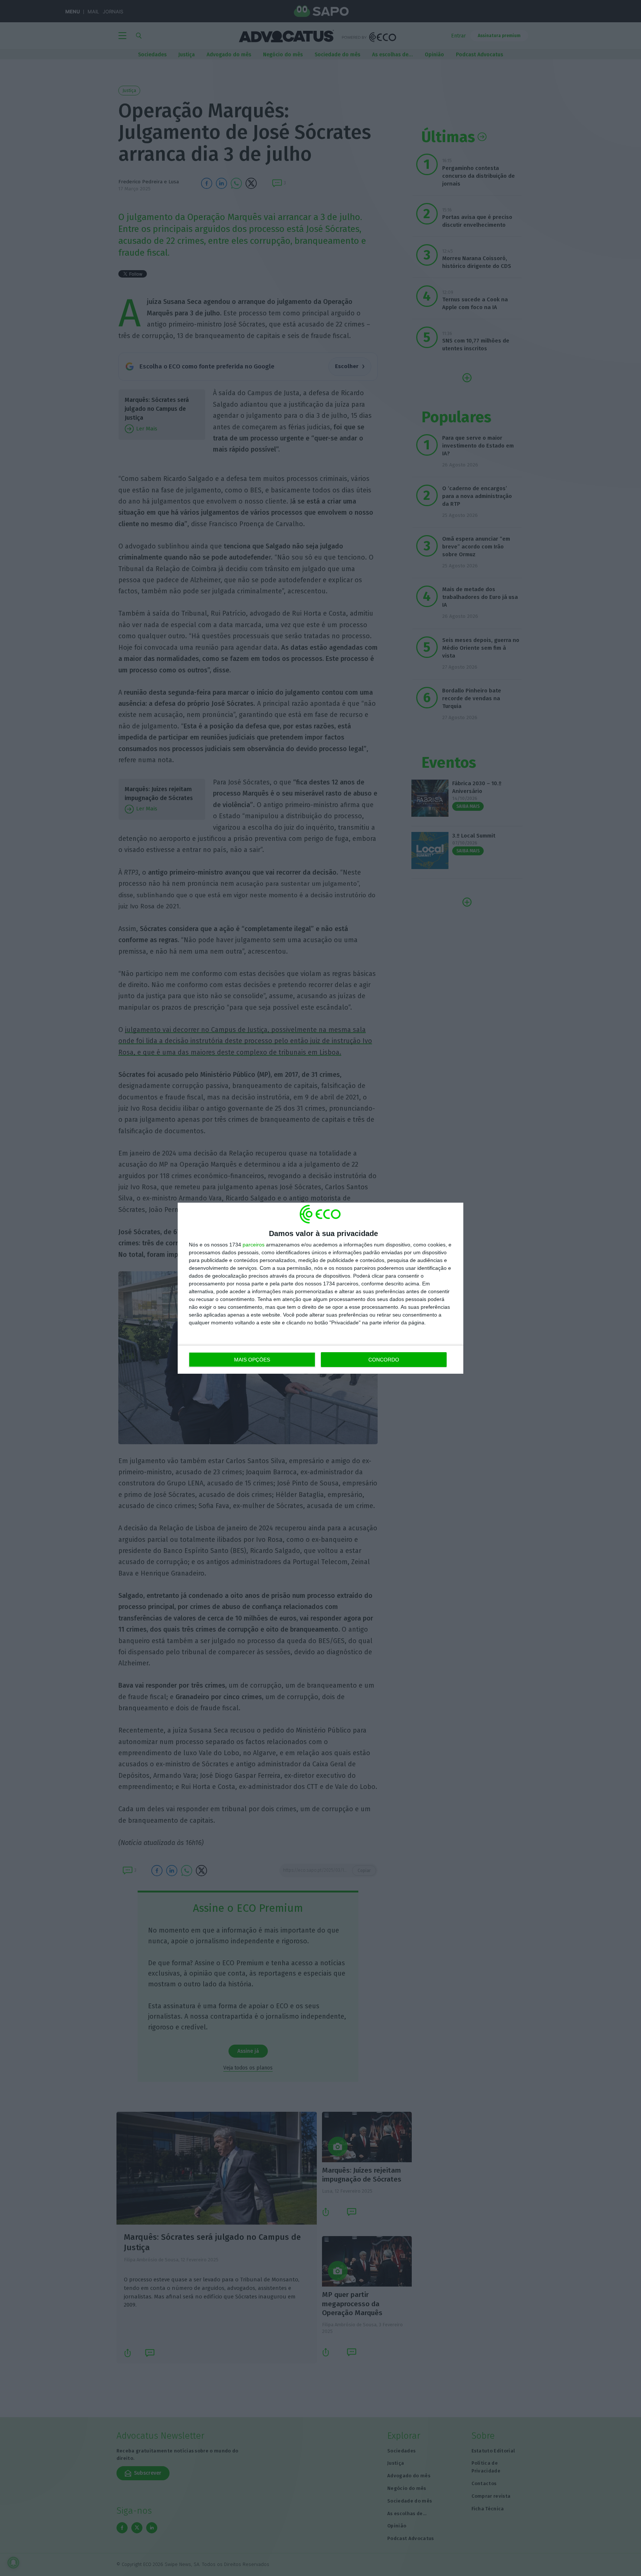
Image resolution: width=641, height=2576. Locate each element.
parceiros (254, 1245)
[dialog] (320, 1288)
